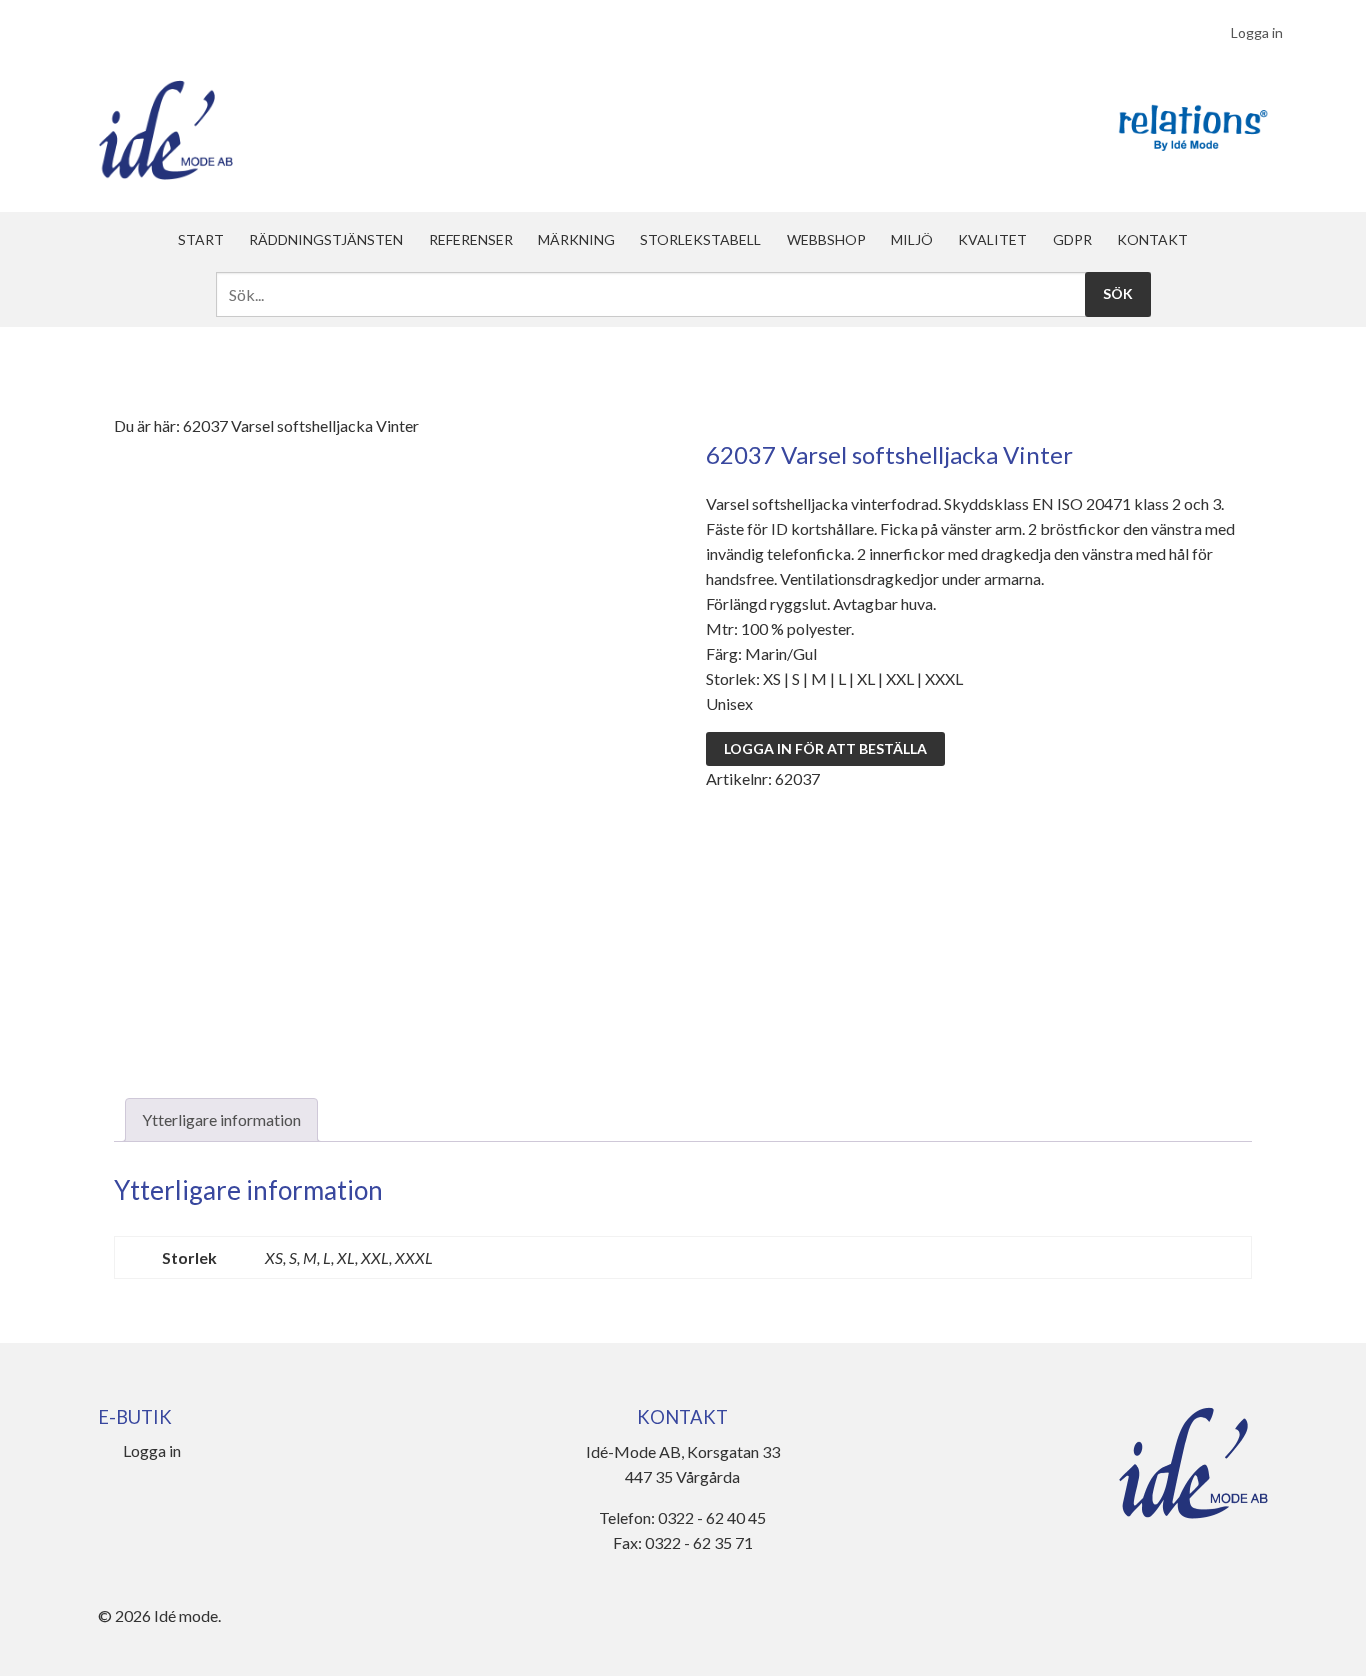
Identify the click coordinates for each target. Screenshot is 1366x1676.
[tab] (221, 1120)
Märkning (576, 239)
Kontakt (1152, 239)
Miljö (912, 239)
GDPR (1072, 239)
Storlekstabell (700, 239)
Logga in (1257, 32)
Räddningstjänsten (326, 239)
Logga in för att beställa (825, 748)
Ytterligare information (221, 1119)
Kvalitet (992, 239)
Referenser (471, 239)
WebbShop (826, 239)
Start (201, 239)
